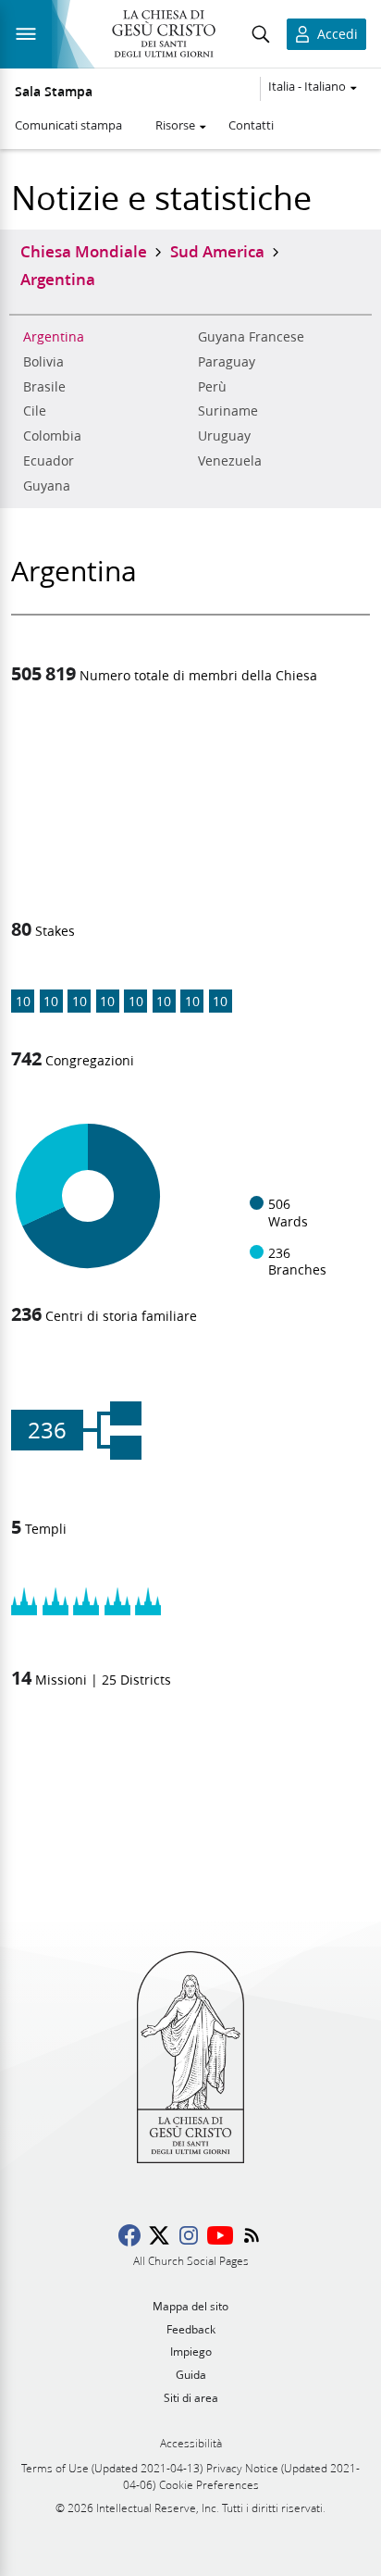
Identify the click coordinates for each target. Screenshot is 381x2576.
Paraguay (227, 362)
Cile (35, 411)
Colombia (52, 436)
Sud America (217, 251)
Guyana (47, 486)
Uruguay (224, 436)
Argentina (54, 337)
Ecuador (49, 461)
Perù (212, 387)
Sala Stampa (54, 92)
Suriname (228, 411)
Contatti (251, 125)
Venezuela (230, 461)
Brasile (44, 387)
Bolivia (43, 362)
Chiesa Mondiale (84, 251)
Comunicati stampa (68, 125)
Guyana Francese (251, 337)
